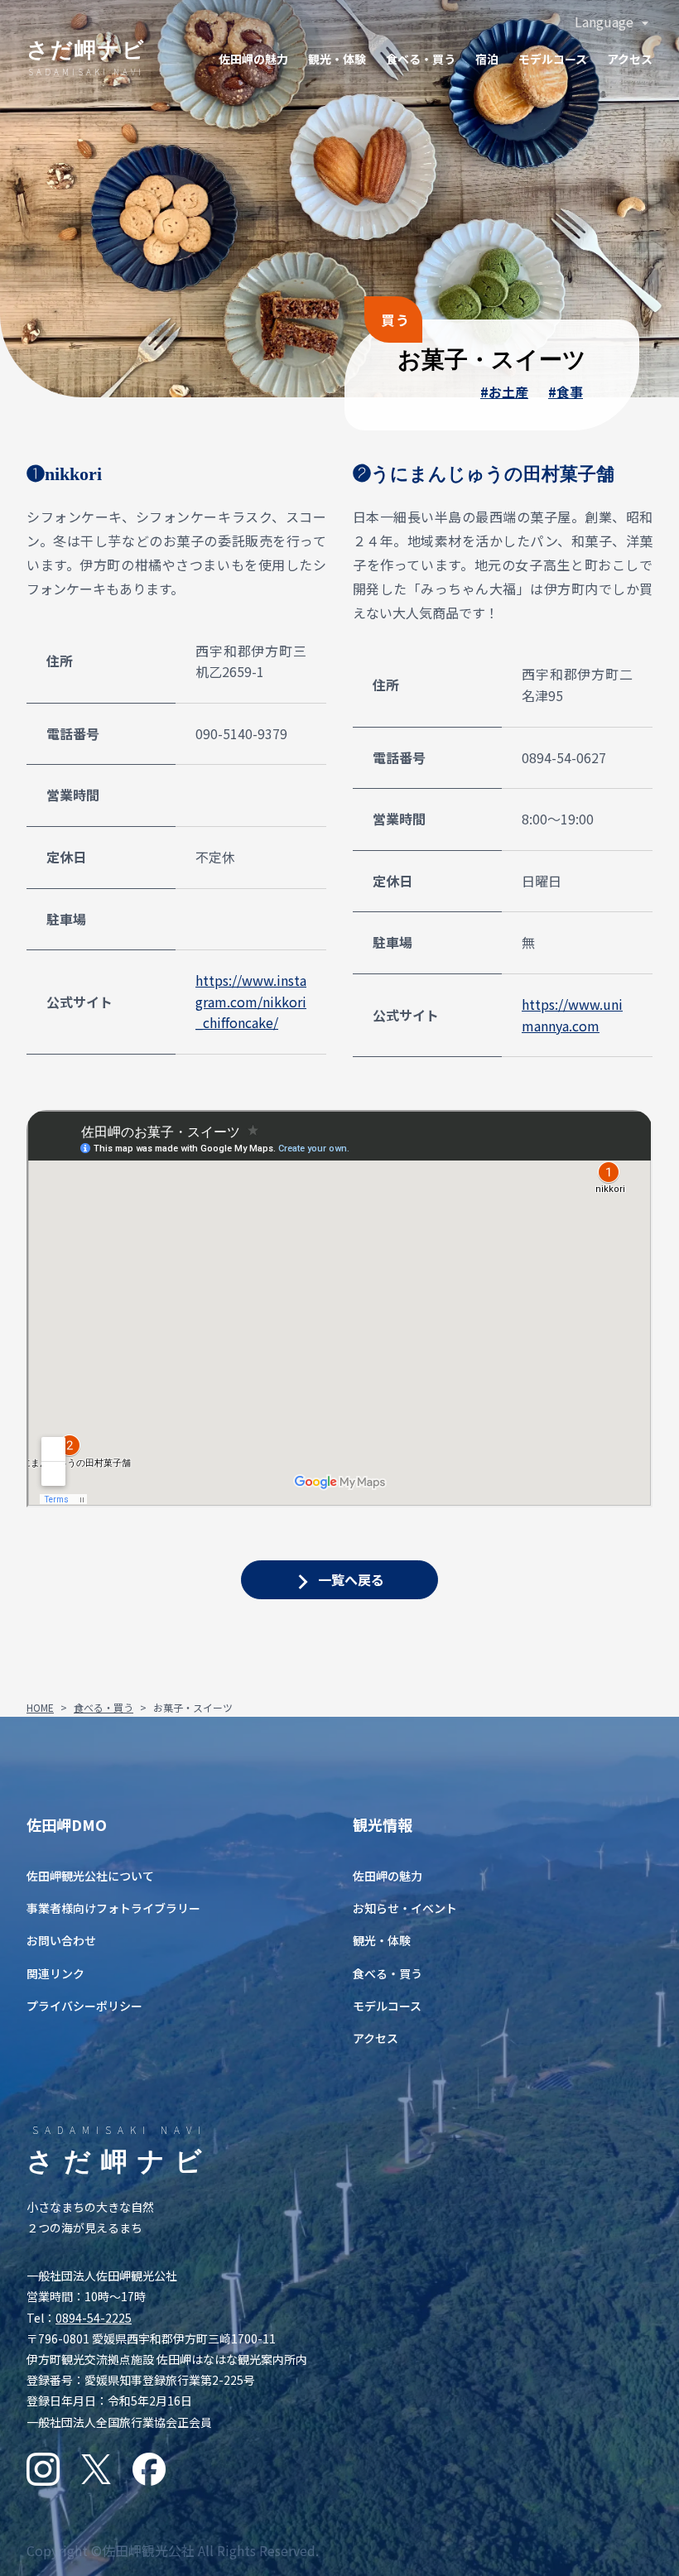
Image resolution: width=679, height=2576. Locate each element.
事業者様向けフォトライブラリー (113, 1908)
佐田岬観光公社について (90, 1876)
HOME (40, 1707)
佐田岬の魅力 (253, 59)
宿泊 (487, 59)
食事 (570, 392)
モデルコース (553, 59)
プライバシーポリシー (84, 2006)
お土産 (508, 392)
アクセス (630, 59)
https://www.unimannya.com (572, 1015)
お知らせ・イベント (405, 1908)
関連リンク (55, 1973)
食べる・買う (104, 1707)
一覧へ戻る (351, 1579)
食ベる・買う (421, 59)
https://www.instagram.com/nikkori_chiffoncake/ (251, 1001)
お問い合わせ (61, 1940)
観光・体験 (337, 59)
